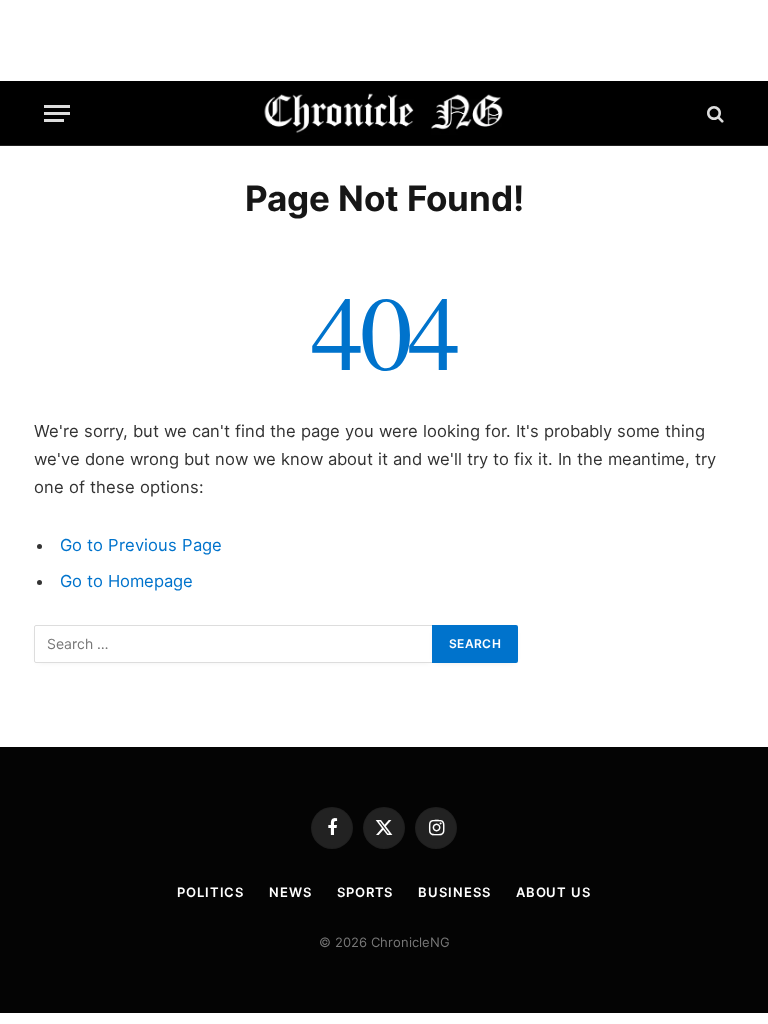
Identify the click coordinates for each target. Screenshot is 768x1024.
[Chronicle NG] (384, 113)
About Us (553, 892)
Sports (365, 892)
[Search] (713, 113)
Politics (210, 892)
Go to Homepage (126, 581)
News (290, 892)
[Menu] (57, 113)
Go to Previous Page (141, 545)
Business (454, 892)
